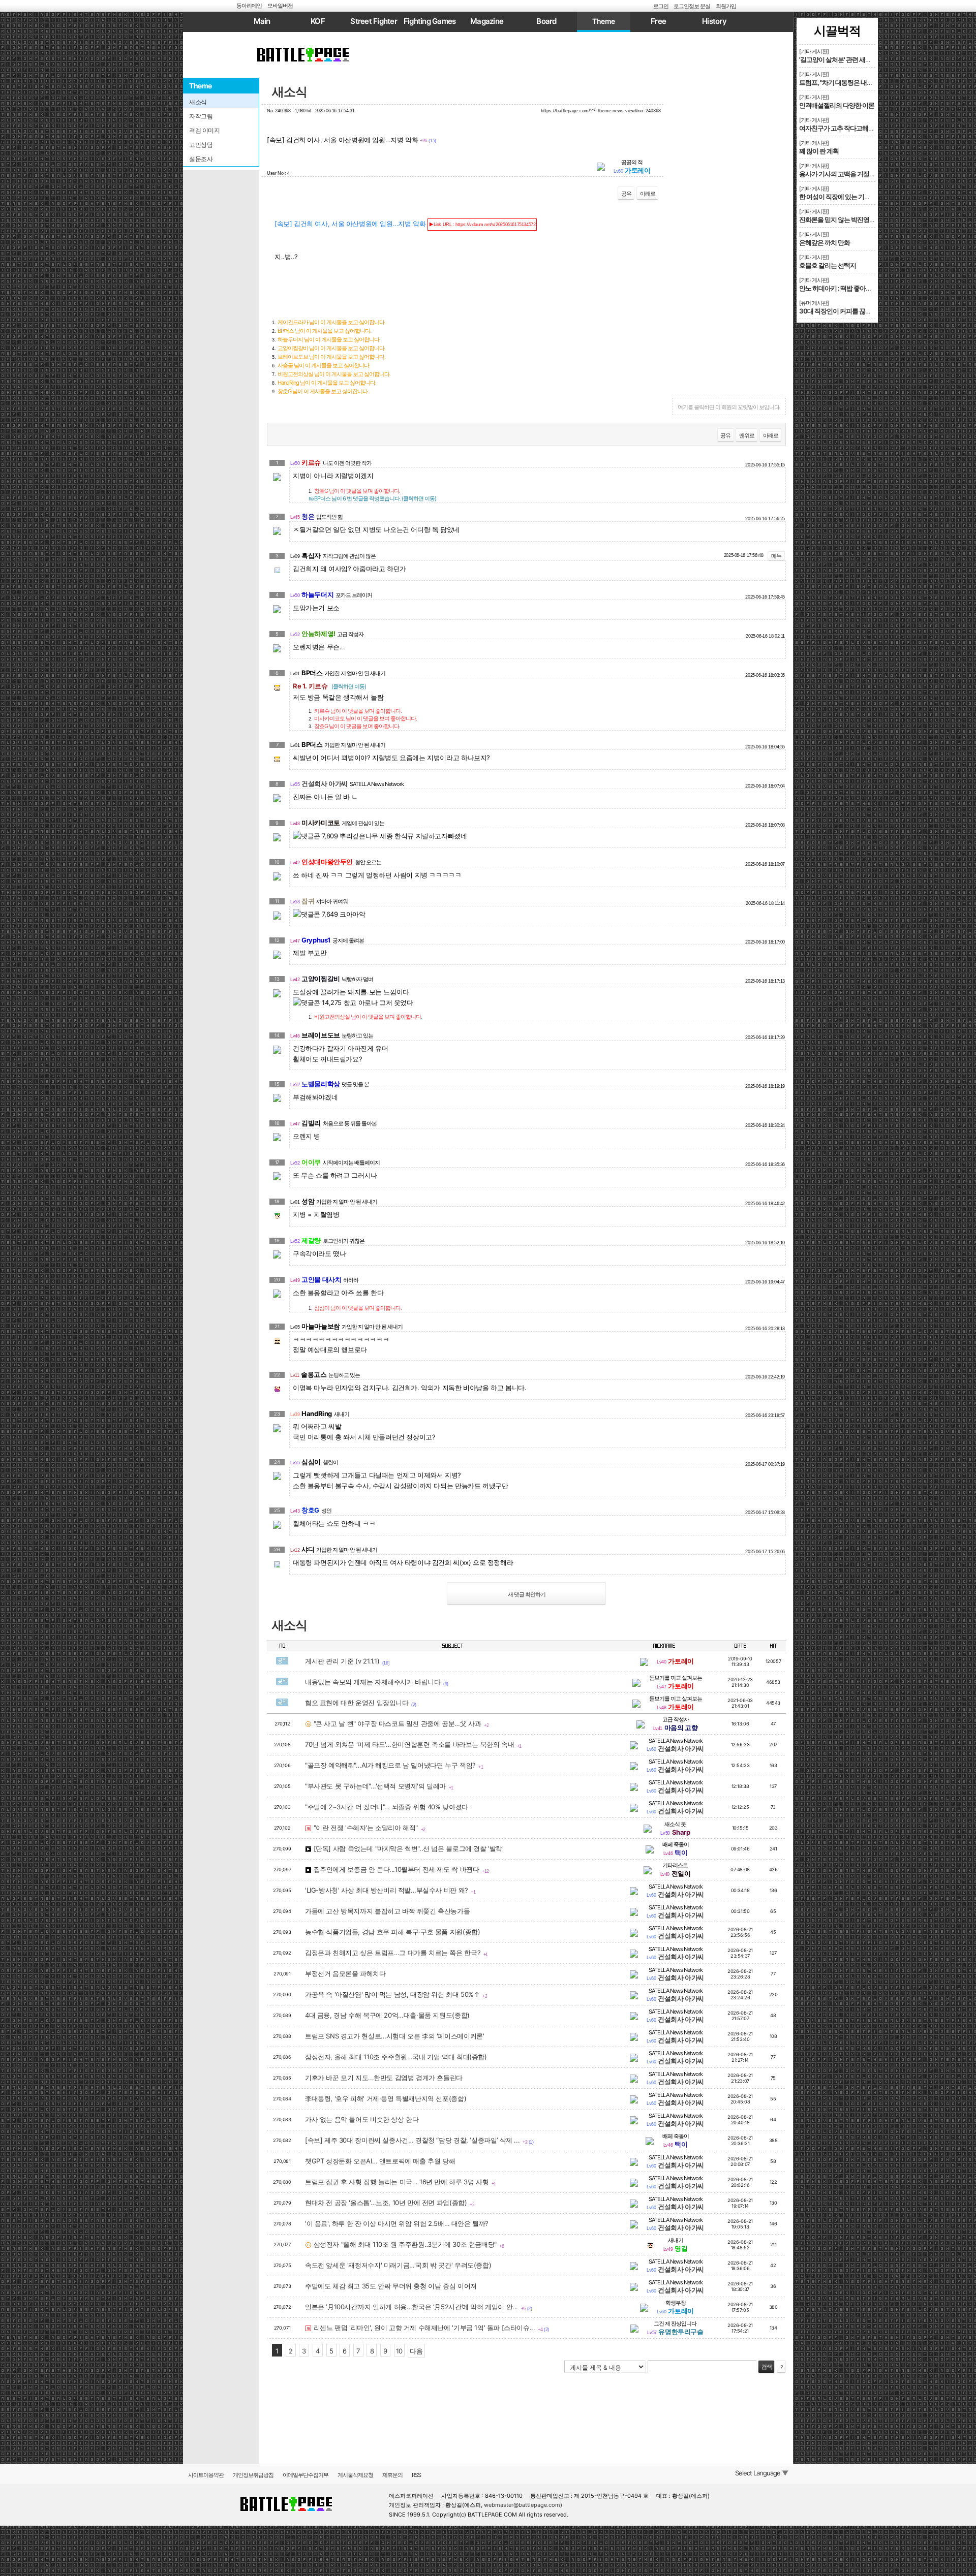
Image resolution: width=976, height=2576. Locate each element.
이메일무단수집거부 (306, 2475)
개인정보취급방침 (253, 2475)
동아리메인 (249, 6)
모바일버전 (280, 6)
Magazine (487, 21)
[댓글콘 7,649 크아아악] (329, 914)
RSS (416, 2475)
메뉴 (776, 556)
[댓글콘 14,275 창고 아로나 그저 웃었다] (353, 1003)
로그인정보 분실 (692, 6)
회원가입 (726, 6)
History (714, 21)
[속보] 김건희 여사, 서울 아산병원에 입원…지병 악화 (405, 224)
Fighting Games (430, 21)
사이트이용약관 (206, 2475)
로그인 (661, 6)
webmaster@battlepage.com (522, 2505)
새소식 (289, 92)
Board (546, 21)
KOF (318, 21)
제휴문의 (392, 2475)
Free (658, 21)
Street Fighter (374, 21)
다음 (416, 2351)
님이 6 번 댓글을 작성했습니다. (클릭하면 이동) (372, 498)
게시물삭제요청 (355, 2475)
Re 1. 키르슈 (329, 686)
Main (262, 21)
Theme (604, 21)
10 (399, 2351)
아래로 (648, 194)
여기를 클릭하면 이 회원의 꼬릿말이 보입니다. (729, 407)
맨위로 (747, 435)
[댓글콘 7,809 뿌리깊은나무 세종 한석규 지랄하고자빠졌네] (380, 836)
